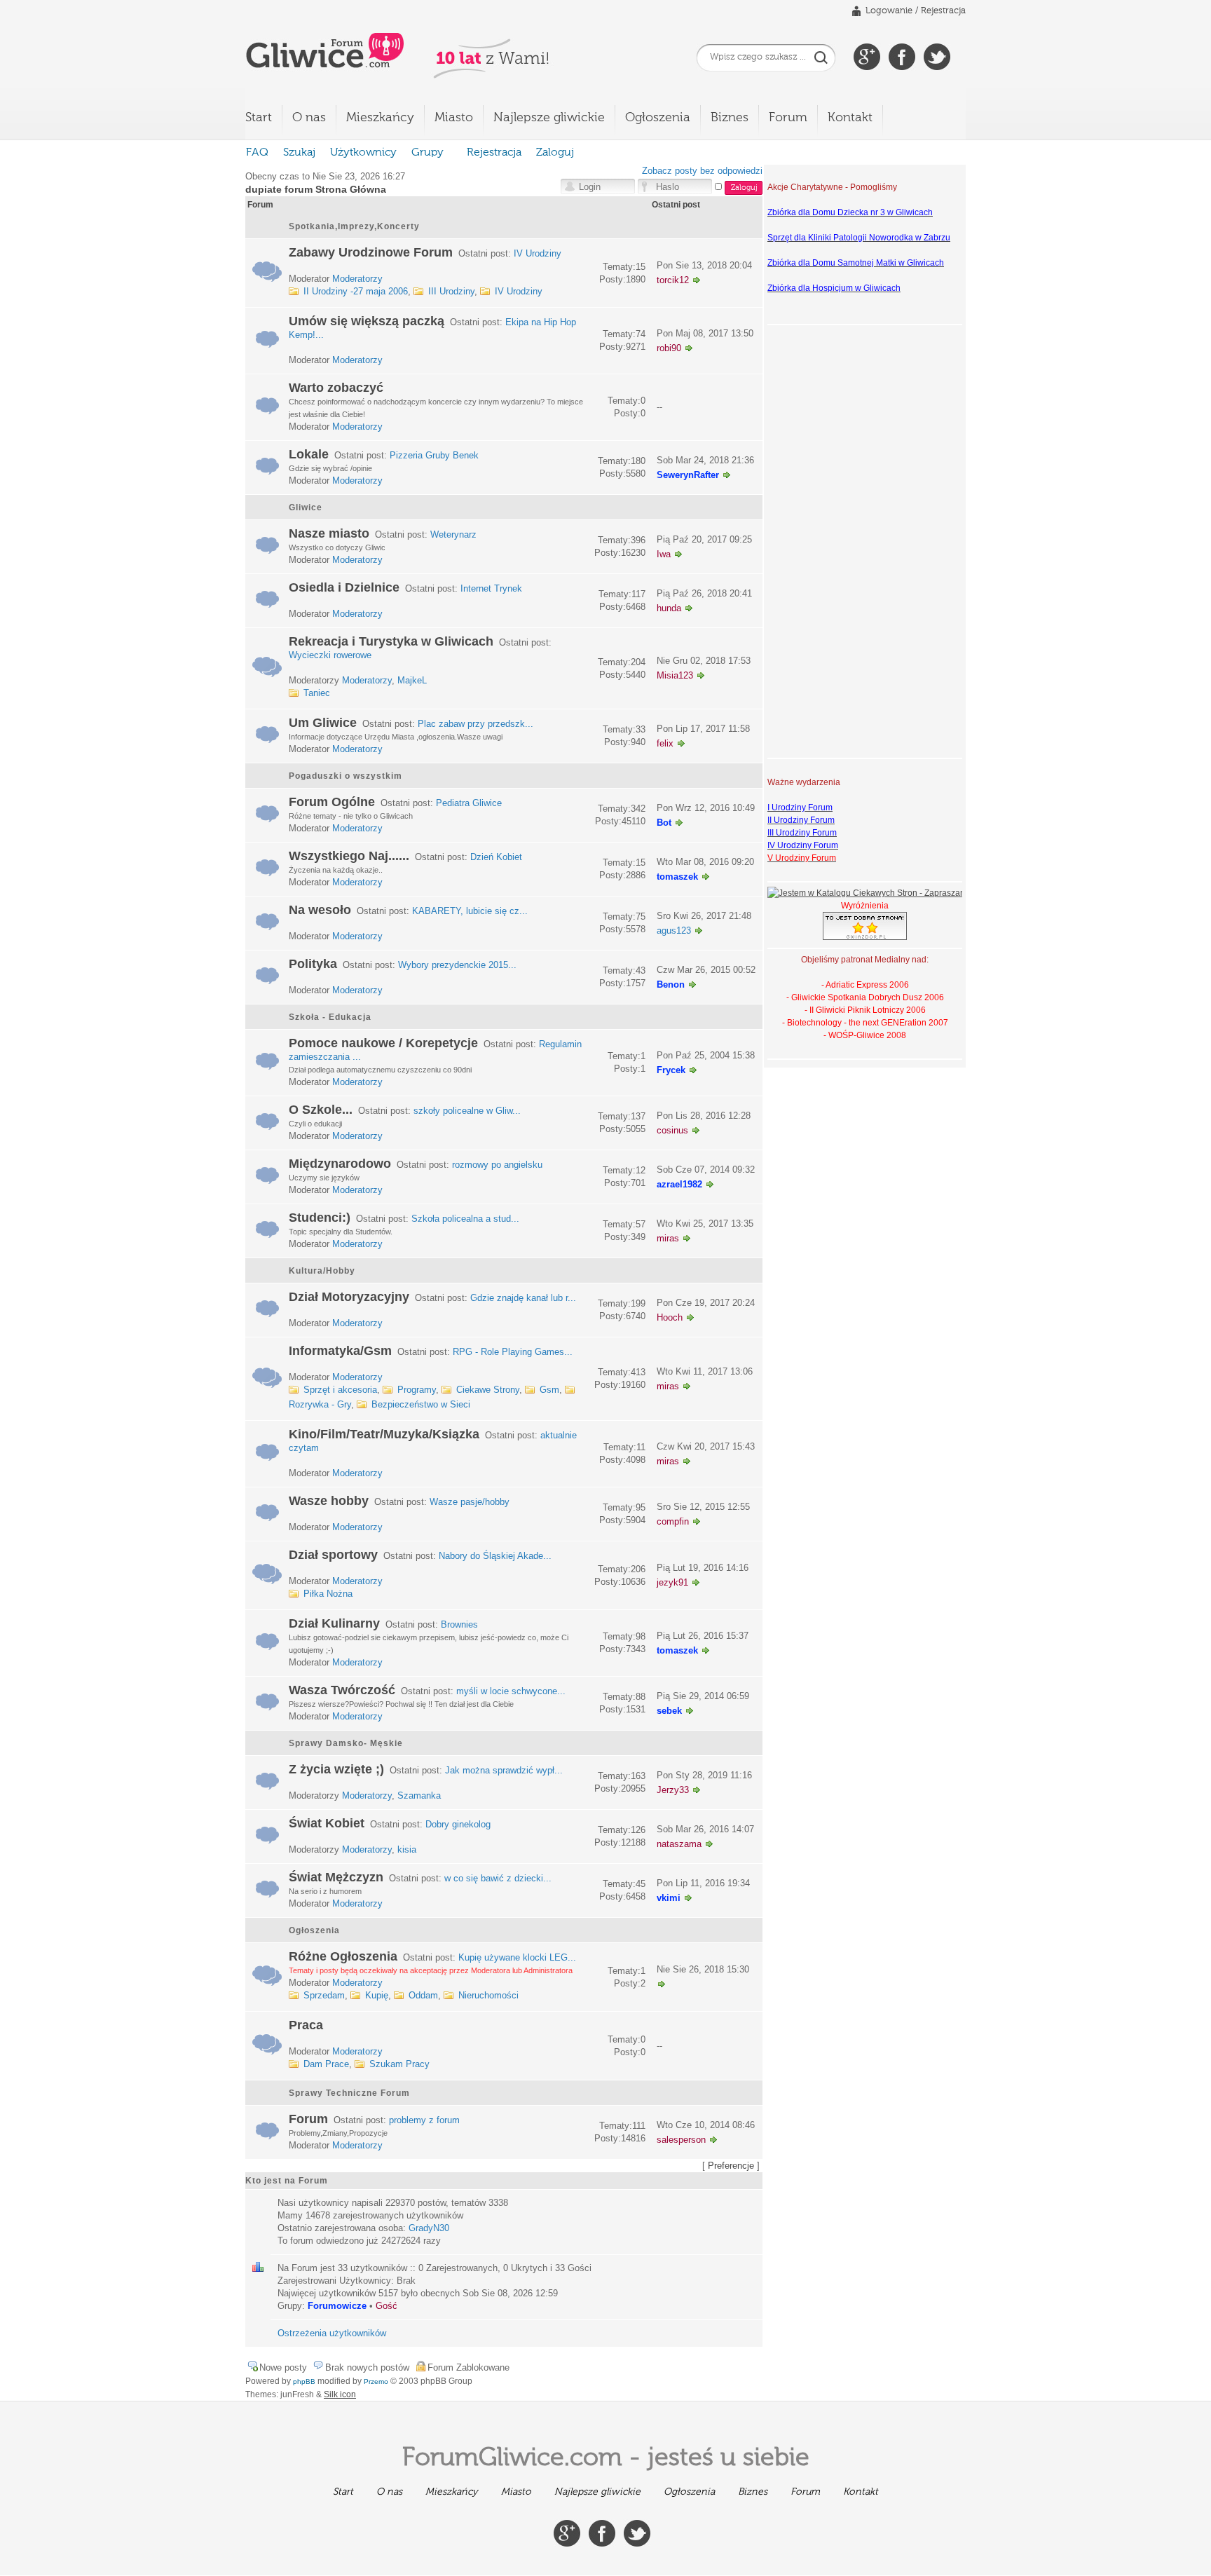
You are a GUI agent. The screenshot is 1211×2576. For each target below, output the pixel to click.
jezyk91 (672, 1582)
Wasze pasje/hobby (470, 1502)
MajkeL (412, 680)
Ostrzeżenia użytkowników (332, 2333)
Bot (664, 823)
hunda (669, 608)
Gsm (549, 1390)
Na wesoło (320, 910)
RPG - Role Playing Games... (513, 1352)
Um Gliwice (323, 723)
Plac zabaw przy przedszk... (475, 724)
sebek (669, 1711)
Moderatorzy (357, 279)
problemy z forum (424, 2120)
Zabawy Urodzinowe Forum (371, 252)
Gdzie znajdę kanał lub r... (523, 1298)
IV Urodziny (538, 253)
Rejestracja (943, 11)
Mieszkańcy (380, 118)
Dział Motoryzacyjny (349, 1297)
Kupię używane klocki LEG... (517, 1957)
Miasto (454, 118)
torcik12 (673, 280)
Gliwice (306, 507)
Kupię (377, 1995)
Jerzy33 (673, 1790)
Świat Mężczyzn (336, 1877)
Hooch (670, 1317)
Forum (788, 118)
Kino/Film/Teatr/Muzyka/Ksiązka (384, 1434)
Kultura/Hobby (322, 1271)
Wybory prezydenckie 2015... (457, 965)
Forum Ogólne (332, 802)
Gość (386, 2306)
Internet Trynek (491, 588)
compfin (673, 1521)
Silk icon (340, 2394)
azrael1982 (679, 1184)
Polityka (313, 964)
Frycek (671, 1070)
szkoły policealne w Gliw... (467, 1111)
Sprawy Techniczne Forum (349, 2093)
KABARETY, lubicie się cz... (470, 911)
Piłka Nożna (328, 1594)
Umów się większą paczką (367, 321)
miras (668, 1238)
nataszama (679, 1844)
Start (259, 118)
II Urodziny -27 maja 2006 (356, 291)
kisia (407, 1849)
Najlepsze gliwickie (549, 118)
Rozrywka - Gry (320, 1404)
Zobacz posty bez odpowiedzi (702, 171)
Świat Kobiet (327, 1823)
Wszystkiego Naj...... (349, 856)
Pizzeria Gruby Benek (434, 455)
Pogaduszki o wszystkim (345, 776)
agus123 (674, 931)
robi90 (669, 348)
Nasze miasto (329, 533)
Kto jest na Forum (287, 2181)
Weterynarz (453, 534)
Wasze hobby (329, 1501)
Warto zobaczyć (336, 388)
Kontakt (850, 118)
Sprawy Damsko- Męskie (346, 1743)
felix (665, 743)
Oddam (423, 1995)
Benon (671, 984)
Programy (417, 1390)
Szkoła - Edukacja (330, 1017)
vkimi (669, 1898)
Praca (306, 2025)
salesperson (681, 2140)
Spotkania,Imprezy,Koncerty (354, 226)
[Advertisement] (823, 540)
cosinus (672, 1130)
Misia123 (675, 675)
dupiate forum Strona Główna (316, 189)
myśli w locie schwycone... (511, 1691)
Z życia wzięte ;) (336, 1769)
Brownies (459, 1624)
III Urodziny (451, 291)
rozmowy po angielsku (497, 1165)
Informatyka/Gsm (340, 1351)
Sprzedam (324, 1995)
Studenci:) (320, 1218)
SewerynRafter (688, 475)
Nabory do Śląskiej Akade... (495, 1556)
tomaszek (677, 877)
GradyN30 (429, 2228)
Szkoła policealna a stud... (465, 1219)
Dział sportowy (333, 1555)
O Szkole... (321, 1110)
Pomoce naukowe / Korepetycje (383, 1043)
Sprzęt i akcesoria (340, 1390)
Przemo (376, 2381)
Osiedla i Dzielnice (344, 587)
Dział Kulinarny (334, 1623)
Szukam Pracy (399, 2064)
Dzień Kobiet (496, 857)
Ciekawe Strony (488, 1390)
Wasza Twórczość (342, 1690)
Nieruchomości (488, 1995)
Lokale (309, 454)
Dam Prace (326, 2064)
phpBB (304, 2381)
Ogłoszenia (658, 118)
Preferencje (731, 2166)
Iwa (664, 554)
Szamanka (419, 1795)
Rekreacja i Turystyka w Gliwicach (391, 641)
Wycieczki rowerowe (330, 655)
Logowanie (889, 11)
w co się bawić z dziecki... (498, 1878)
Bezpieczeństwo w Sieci (421, 1404)
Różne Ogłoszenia (343, 1956)
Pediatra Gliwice (469, 803)
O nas (309, 118)
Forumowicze (337, 2306)
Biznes (730, 118)
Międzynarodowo (340, 1164)
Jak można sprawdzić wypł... (504, 1770)
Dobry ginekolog (458, 1824)
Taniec (317, 693)
